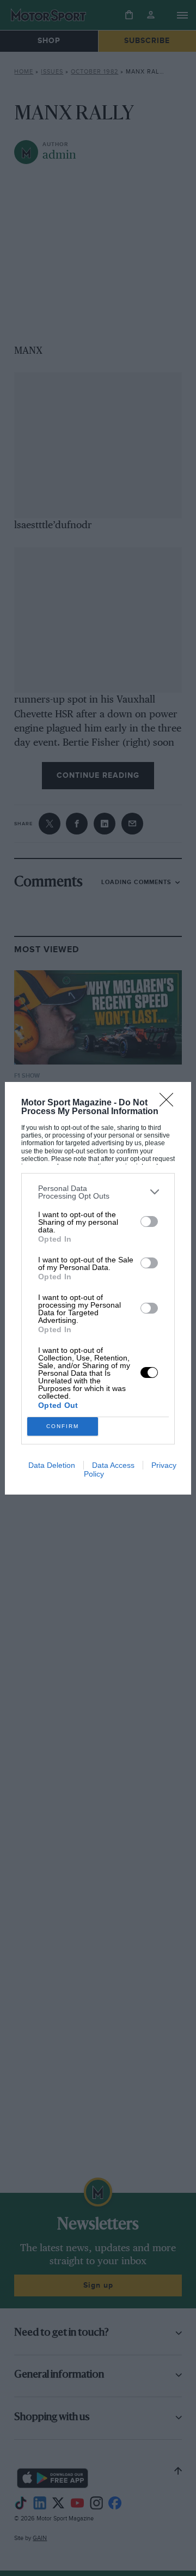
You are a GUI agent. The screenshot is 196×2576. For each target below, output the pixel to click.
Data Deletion (52, 1465)
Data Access (113, 1465)
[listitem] (98, 1192)
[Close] (170, 1103)
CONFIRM (63, 1426)
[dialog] (98, 1288)
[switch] (149, 1222)
